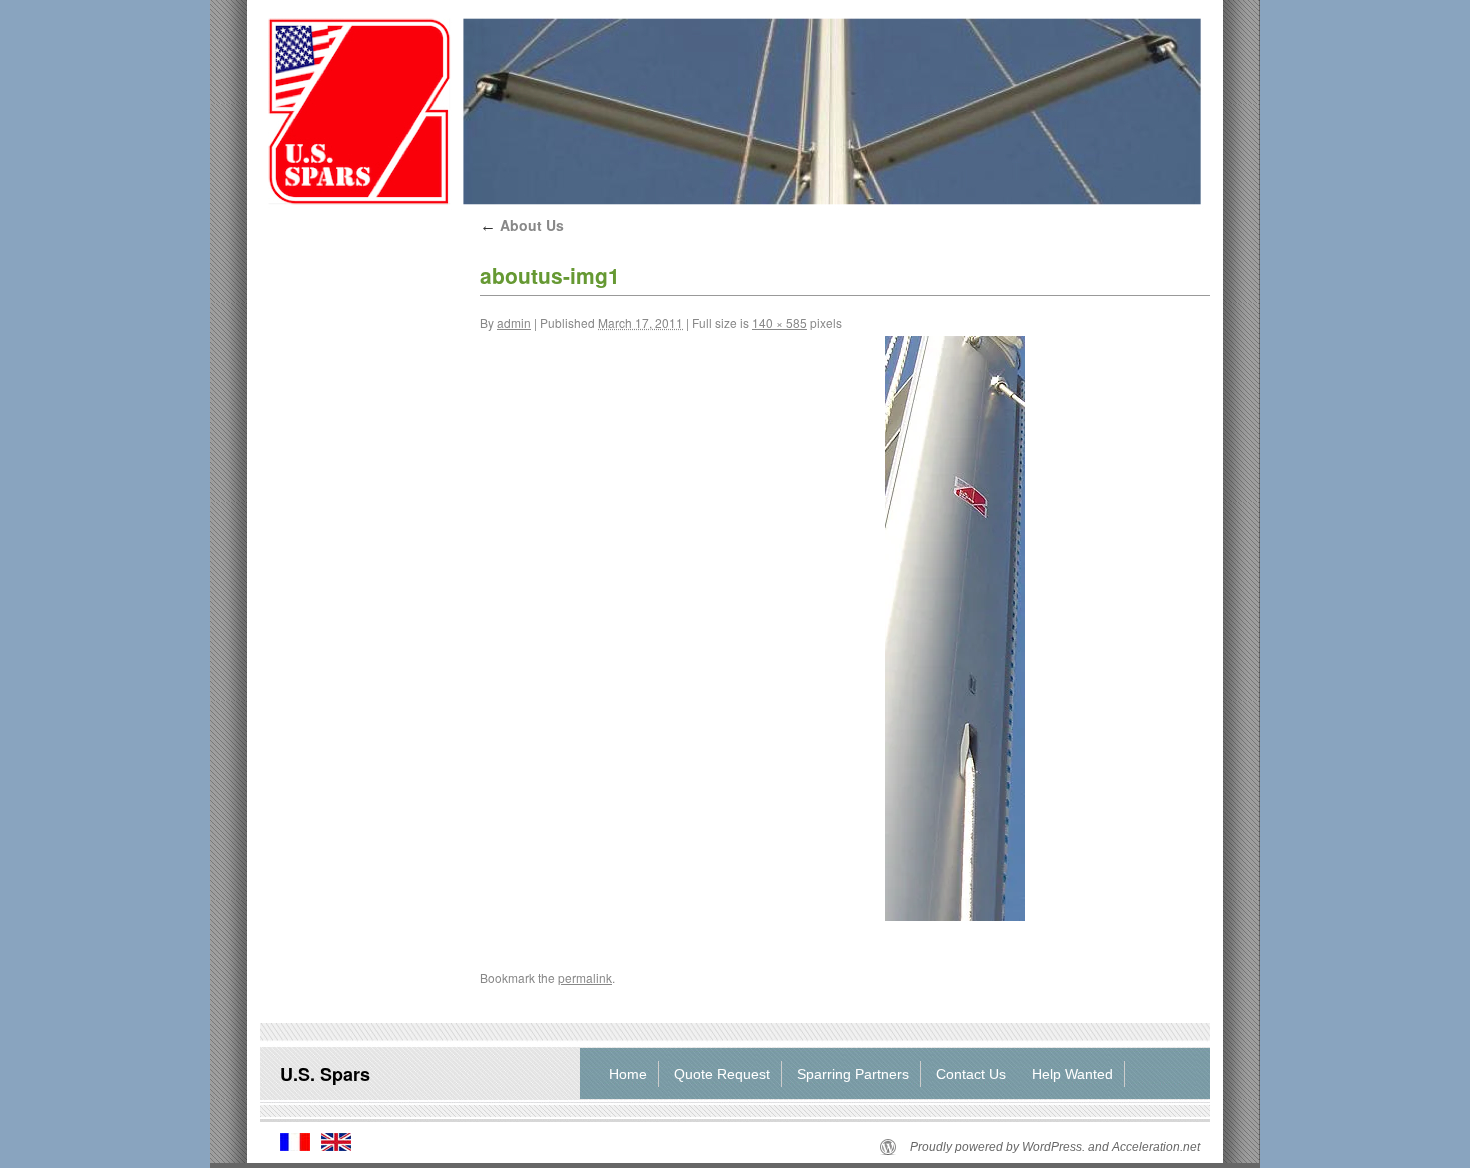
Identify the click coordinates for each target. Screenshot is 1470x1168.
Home (628, 1074)
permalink (585, 977)
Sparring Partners (853, 1074)
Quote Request (722, 1074)
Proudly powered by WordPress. (997, 1147)
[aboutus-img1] (955, 628)
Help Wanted (1072, 1074)
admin (514, 322)
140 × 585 (779, 322)
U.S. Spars (325, 1074)
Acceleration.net (1156, 1147)
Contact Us (971, 1074)
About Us (522, 225)
